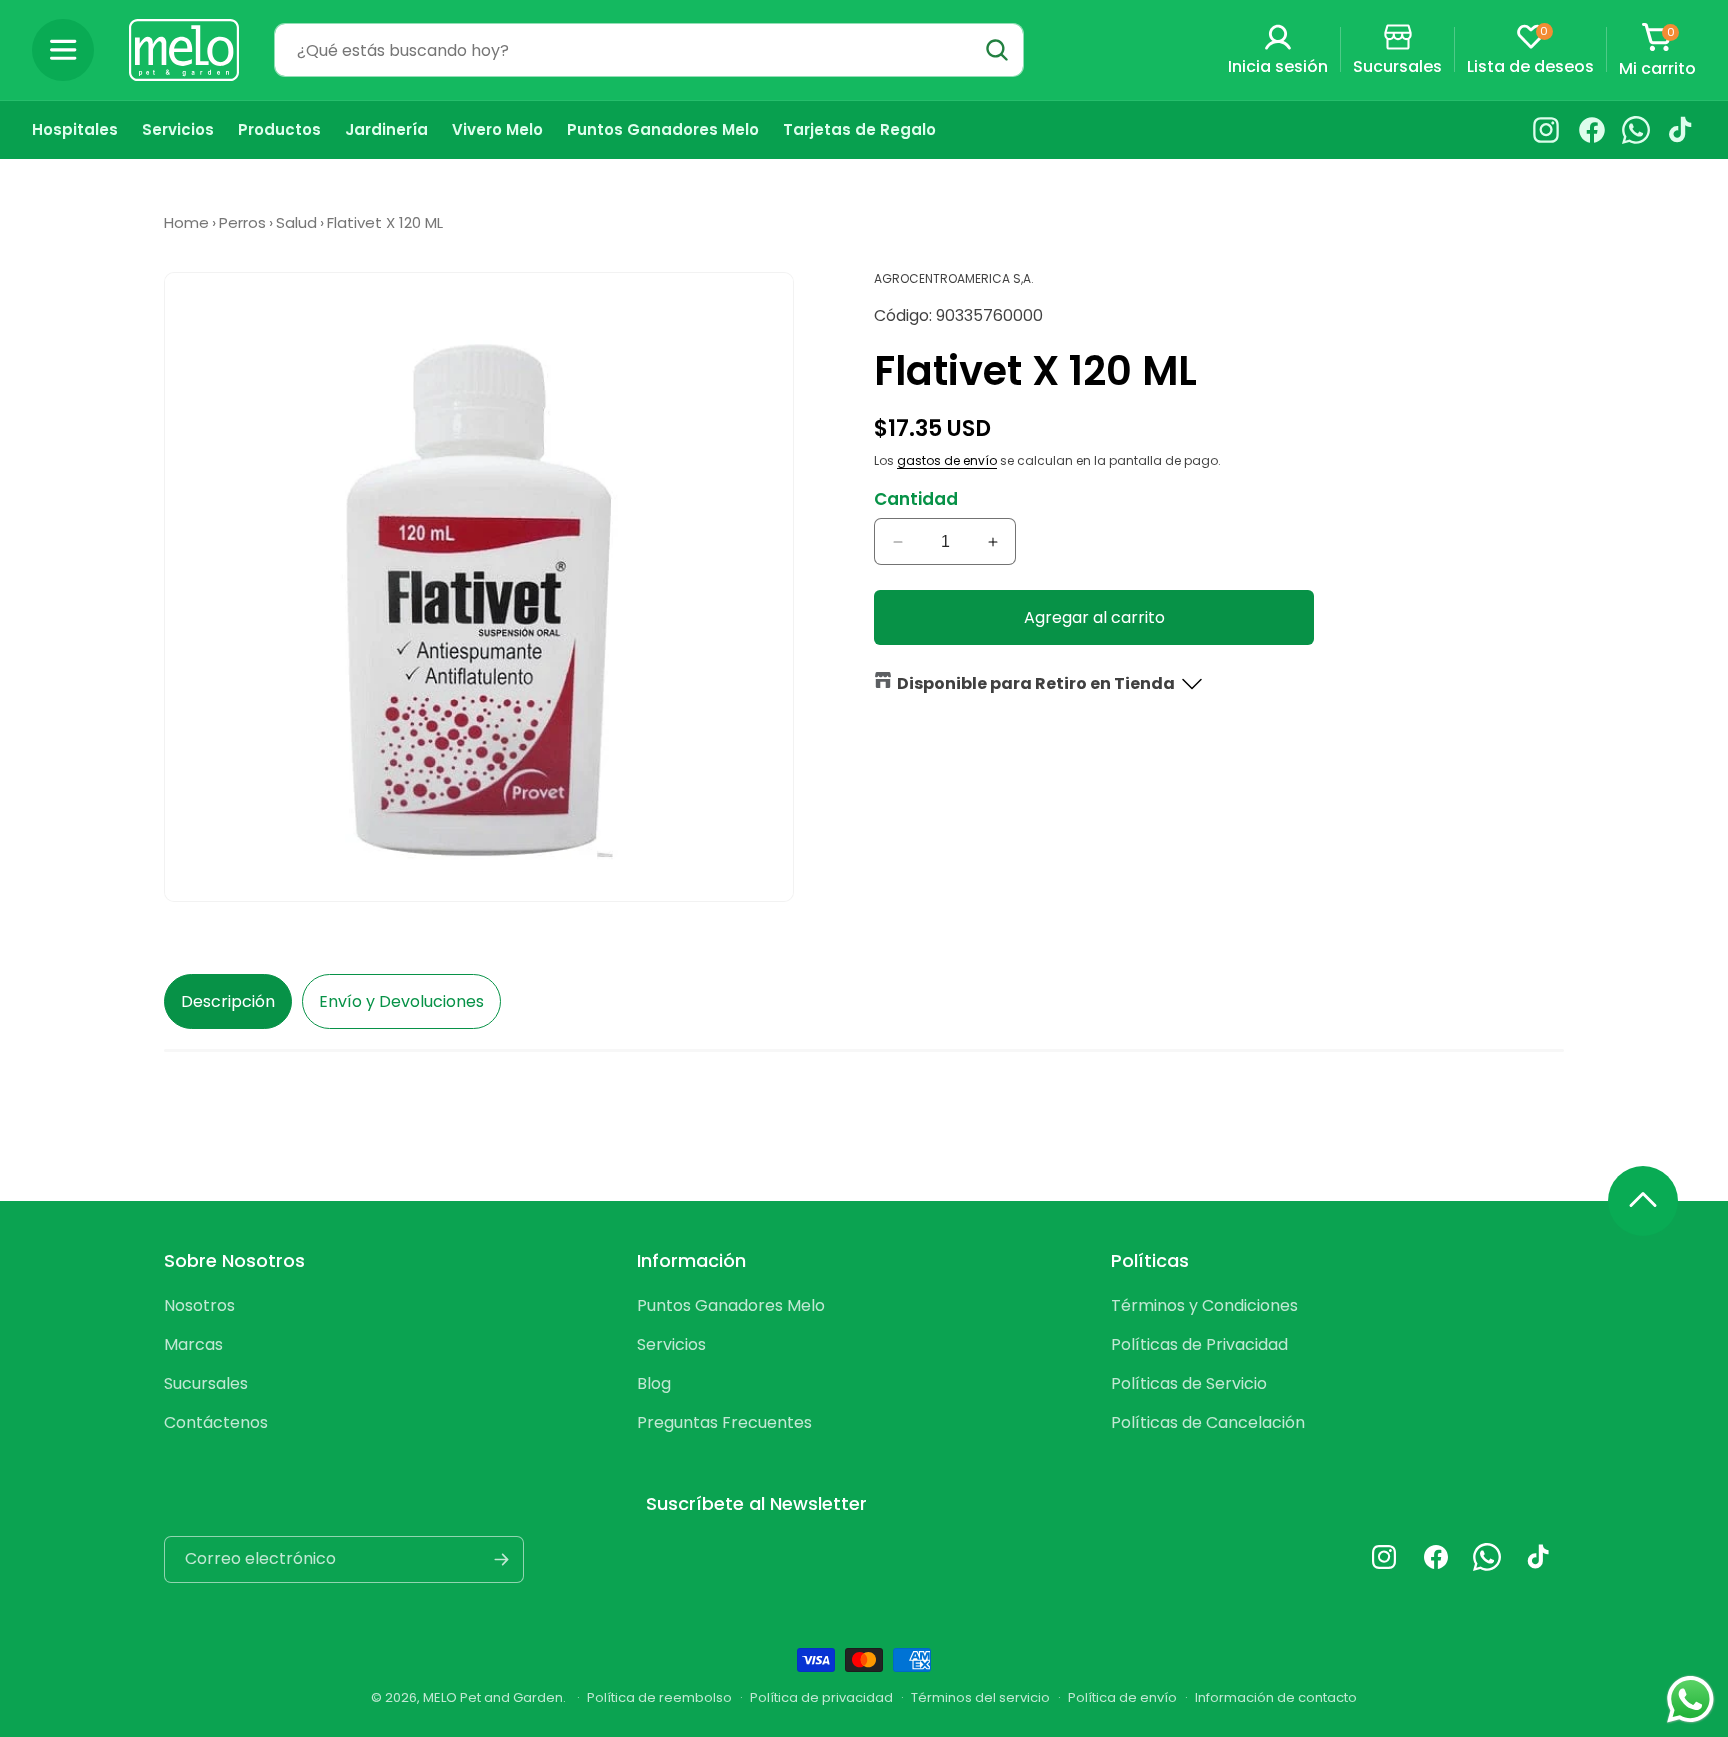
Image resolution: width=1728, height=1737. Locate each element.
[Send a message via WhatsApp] (1690, 1699)
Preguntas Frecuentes (724, 1422)
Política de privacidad (821, 1697)
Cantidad (916, 499)
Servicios (671, 1344)
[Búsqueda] (997, 50)
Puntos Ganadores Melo (731, 1305)
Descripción (228, 1001)
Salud (296, 222)
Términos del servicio (980, 1697)
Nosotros (199, 1305)
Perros (242, 222)
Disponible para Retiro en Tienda (1036, 683)
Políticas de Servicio (1189, 1383)
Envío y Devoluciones (401, 1001)
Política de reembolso (659, 1697)
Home (186, 222)
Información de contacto (1276, 1697)
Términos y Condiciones (1204, 1305)
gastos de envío (947, 460)
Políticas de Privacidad (1199, 1344)
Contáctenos (216, 1422)
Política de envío (1122, 1697)
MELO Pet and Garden (493, 1697)
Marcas (193, 1344)
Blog (654, 1383)
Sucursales (206, 1383)
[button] (63, 50)
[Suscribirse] (501, 1559)
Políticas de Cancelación (1208, 1422)
